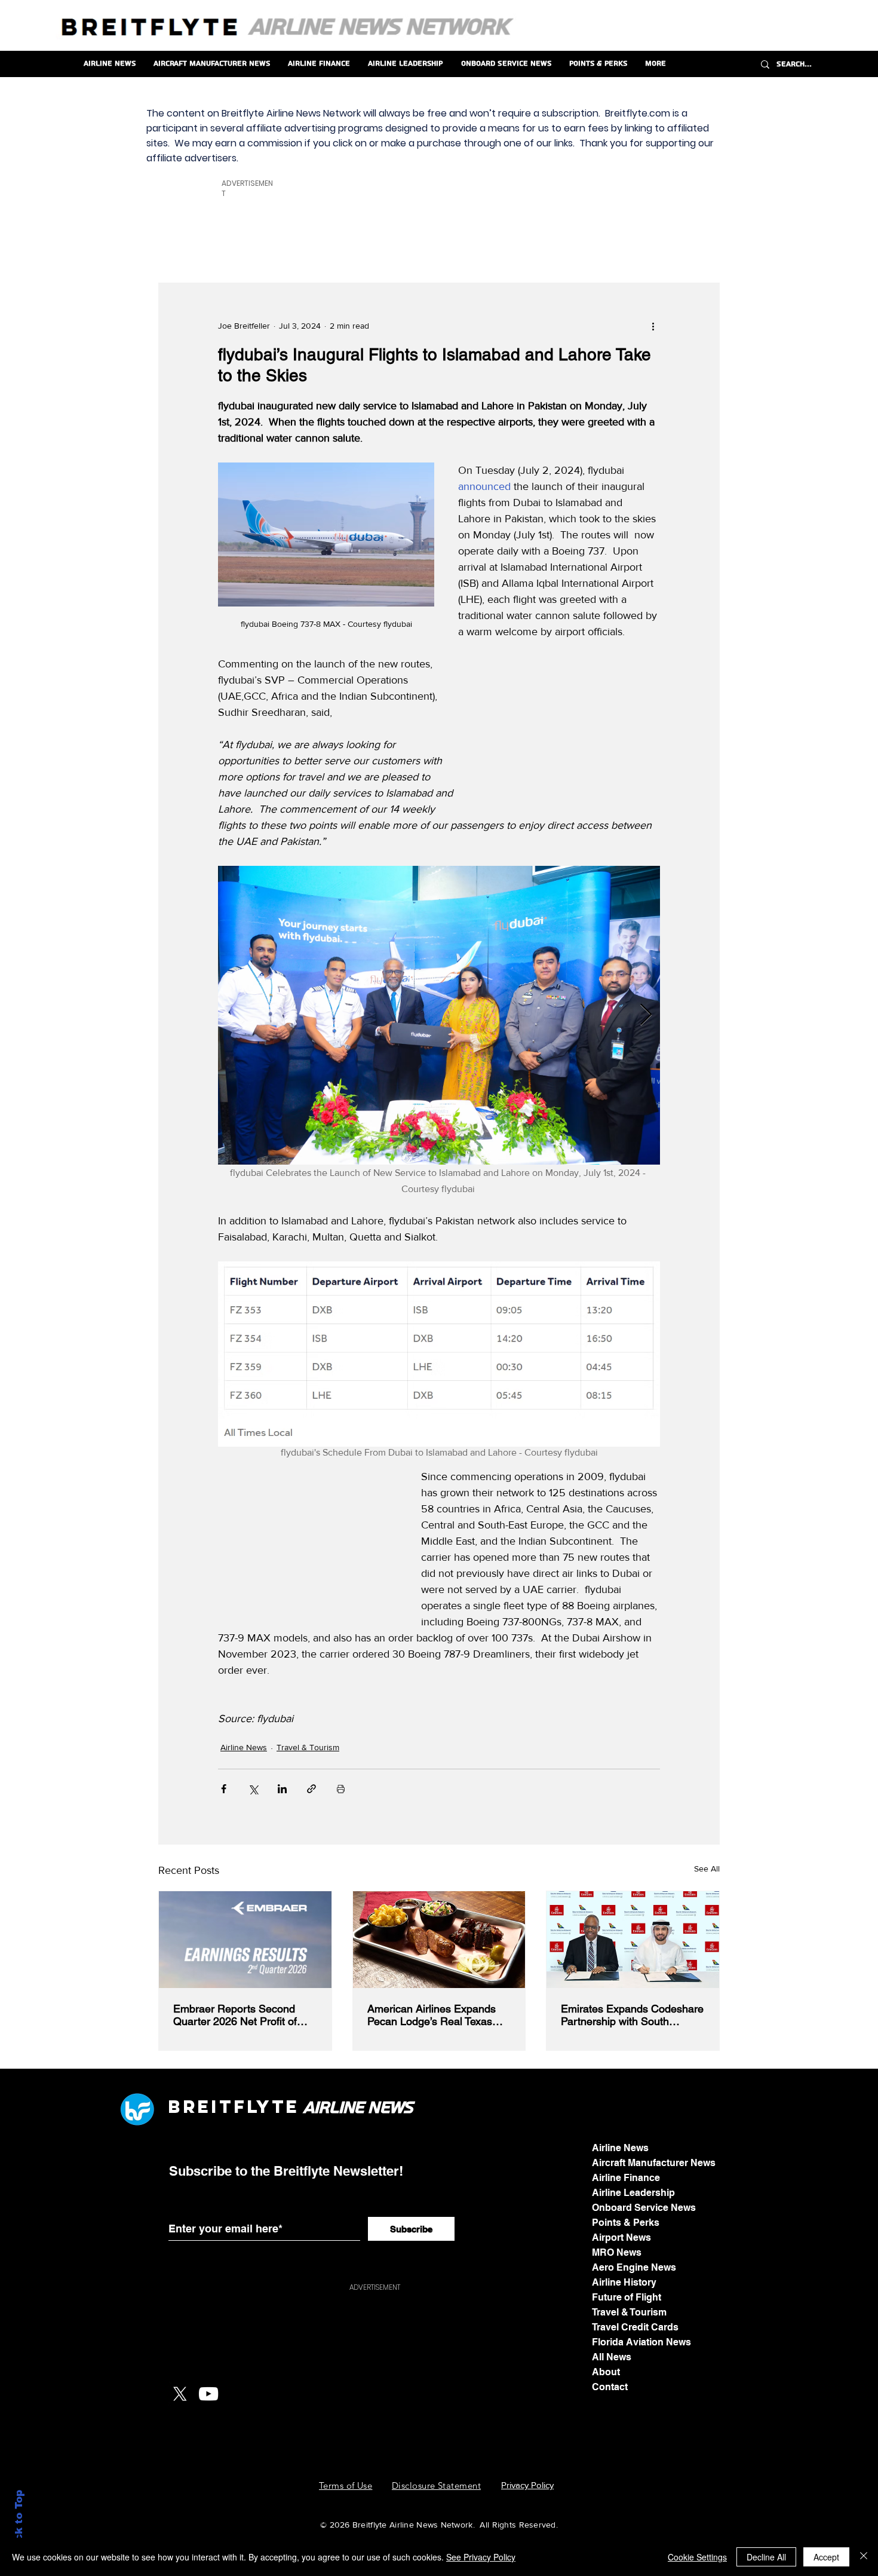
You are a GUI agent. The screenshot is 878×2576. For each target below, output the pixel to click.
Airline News (244, 1747)
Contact (610, 2387)
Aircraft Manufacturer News (654, 2163)
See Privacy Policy (481, 2557)
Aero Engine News (634, 2267)
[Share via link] (311, 1789)
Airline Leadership (633, 2193)
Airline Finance (626, 2178)
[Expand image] (439, 1015)
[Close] (864, 2557)
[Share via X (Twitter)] (253, 1789)
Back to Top (19, 2523)
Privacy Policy (527, 2485)
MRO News (617, 2252)
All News (612, 2357)
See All (707, 1869)
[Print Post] (341, 1789)
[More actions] (653, 326)
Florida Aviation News (641, 2342)
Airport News (621, 2237)
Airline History (624, 2282)
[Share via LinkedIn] (282, 1789)
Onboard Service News (644, 2208)
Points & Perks (626, 2223)
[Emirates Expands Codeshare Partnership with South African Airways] (633, 1940)
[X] (180, 2394)
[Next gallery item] (646, 1015)
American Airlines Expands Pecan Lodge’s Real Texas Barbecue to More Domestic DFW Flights (434, 2015)
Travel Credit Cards (635, 2327)
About (606, 2372)
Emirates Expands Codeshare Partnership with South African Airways (632, 2015)
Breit (201, 2107)
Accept (826, 2557)
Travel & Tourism (308, 1747)
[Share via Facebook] (224, 1789)
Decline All (766, 2557)
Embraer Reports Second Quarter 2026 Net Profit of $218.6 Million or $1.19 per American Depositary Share (239, 2015)
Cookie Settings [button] (697, 2557)
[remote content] (570, 732)
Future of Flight (627, 2297)
